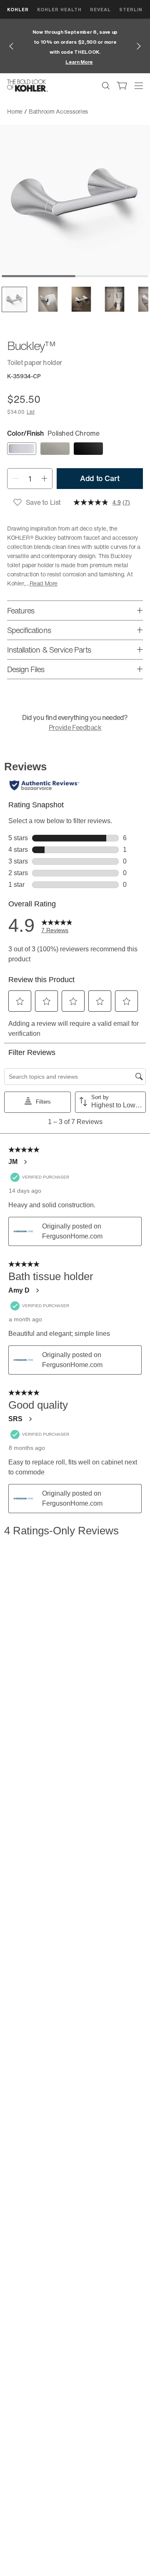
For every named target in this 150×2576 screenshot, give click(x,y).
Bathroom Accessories (58, 111)
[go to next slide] (139, 46)
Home (15, 111)
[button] (14, 299)
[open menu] (139, 86)
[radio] (22, 449)
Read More (44, 583)
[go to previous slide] (11, 46)
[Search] (106, 86)
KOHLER (18, 9)
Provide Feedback (75, 727)
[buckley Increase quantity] (44, 479)
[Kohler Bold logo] (27, 86)
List (31, 412)
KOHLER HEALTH (59, 9)
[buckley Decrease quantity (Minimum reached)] (15, 479)
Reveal (100, 9)
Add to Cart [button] (100, 478)
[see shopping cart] (122, 86)
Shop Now (86, 62)
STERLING (133, 9)
